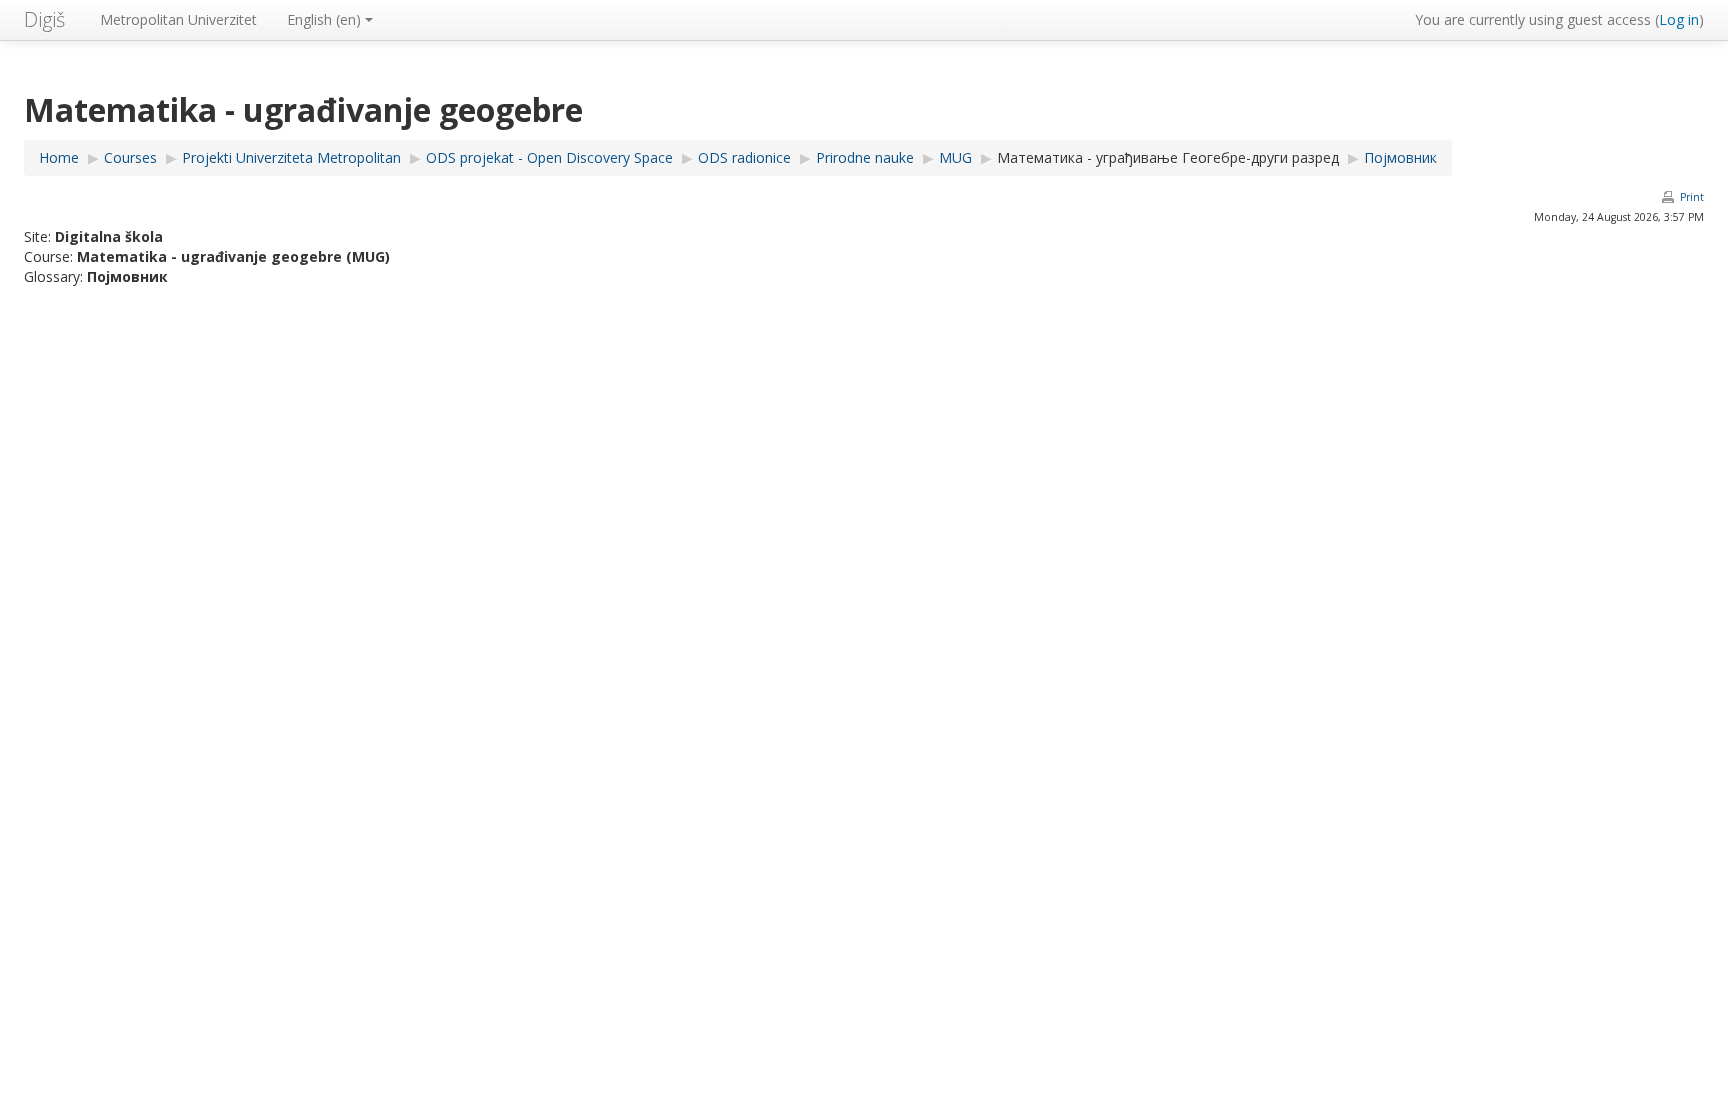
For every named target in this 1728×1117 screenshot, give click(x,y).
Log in (1679, 19)
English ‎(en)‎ (324, 19)
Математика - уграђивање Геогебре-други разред (1168, 157)
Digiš (44, 19)
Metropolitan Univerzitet (178, 19)
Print (1692, 197)
